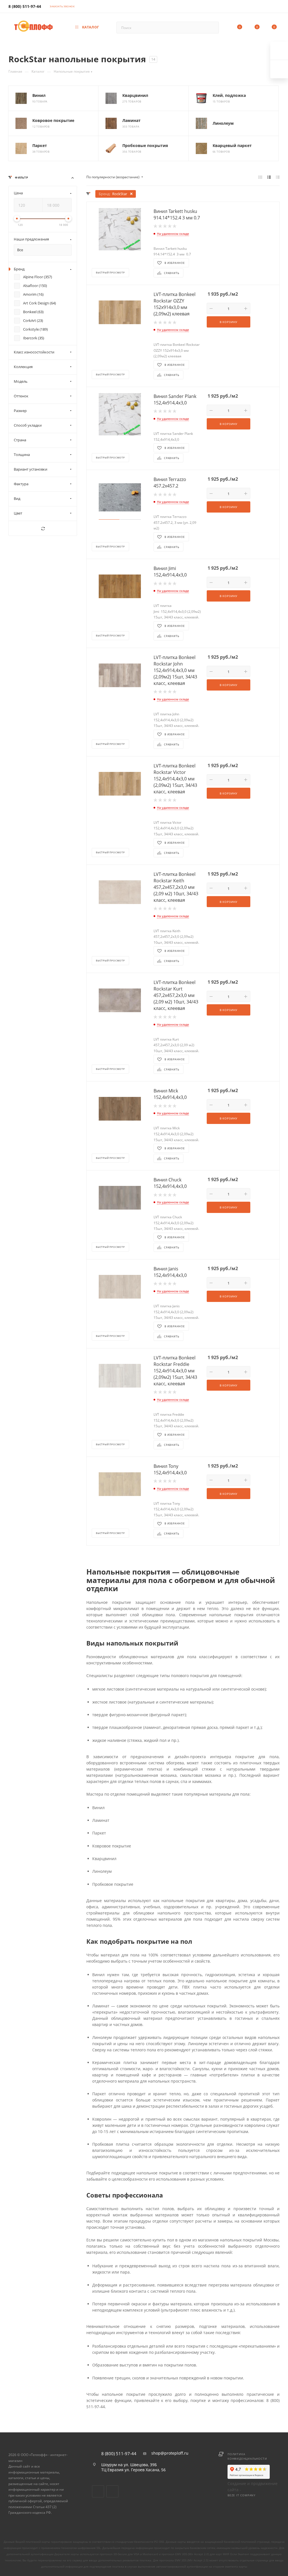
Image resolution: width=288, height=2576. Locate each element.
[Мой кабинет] (277, 7)
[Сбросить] (43, 529)
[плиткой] (260, 177)
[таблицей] (278, 177)
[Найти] (212, 28)
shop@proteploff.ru (170, 2453)
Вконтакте (98, 2491)
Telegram (112, 2491)
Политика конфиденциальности (247, 2456)
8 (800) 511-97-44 (25, 6)
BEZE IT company (242, 2495)
